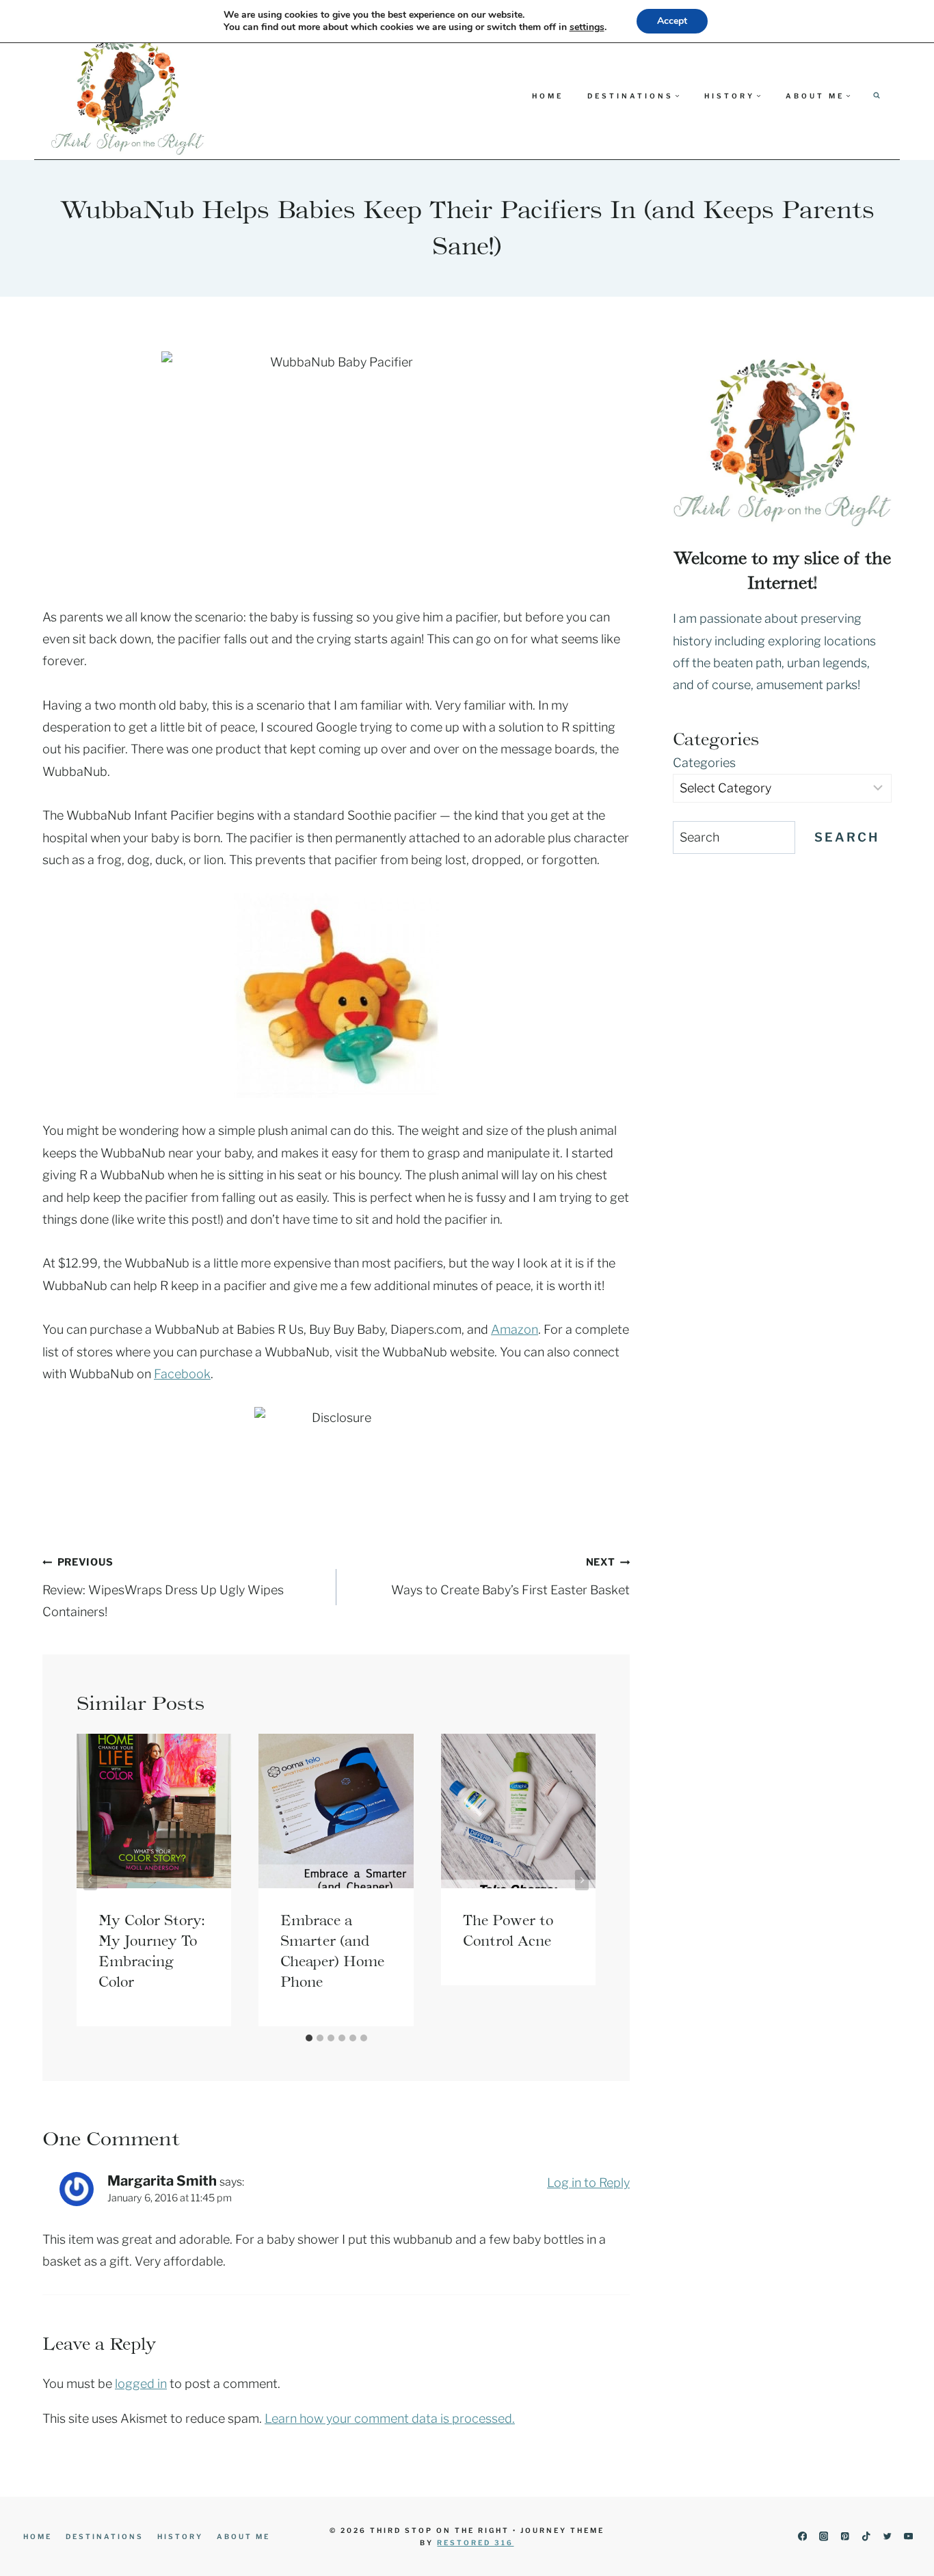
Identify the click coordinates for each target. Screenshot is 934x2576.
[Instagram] (824, 2537)
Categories (704, 763)
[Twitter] (887, 2537)
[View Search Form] (877, 96)
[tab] (309, 2038)
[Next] (582, 1880)
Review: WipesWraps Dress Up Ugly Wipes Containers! (163, 1587)
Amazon (515, 1329)
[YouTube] (908, 2537)
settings (587, 27)
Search (847, 837)
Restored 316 (475, 2543)
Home (548, 96)
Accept (672, 21)
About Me (243, 2536)
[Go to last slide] (90, 1880)
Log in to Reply (588, 2183)
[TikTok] (866, 2537)
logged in (141, 2384)
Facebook (182, 1374)
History (180, 2536)
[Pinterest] (845, 2537)
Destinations (105, 2536)
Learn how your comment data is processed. (390, 2418)
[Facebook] (802, 2537)
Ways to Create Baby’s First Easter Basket (510, 1576)
